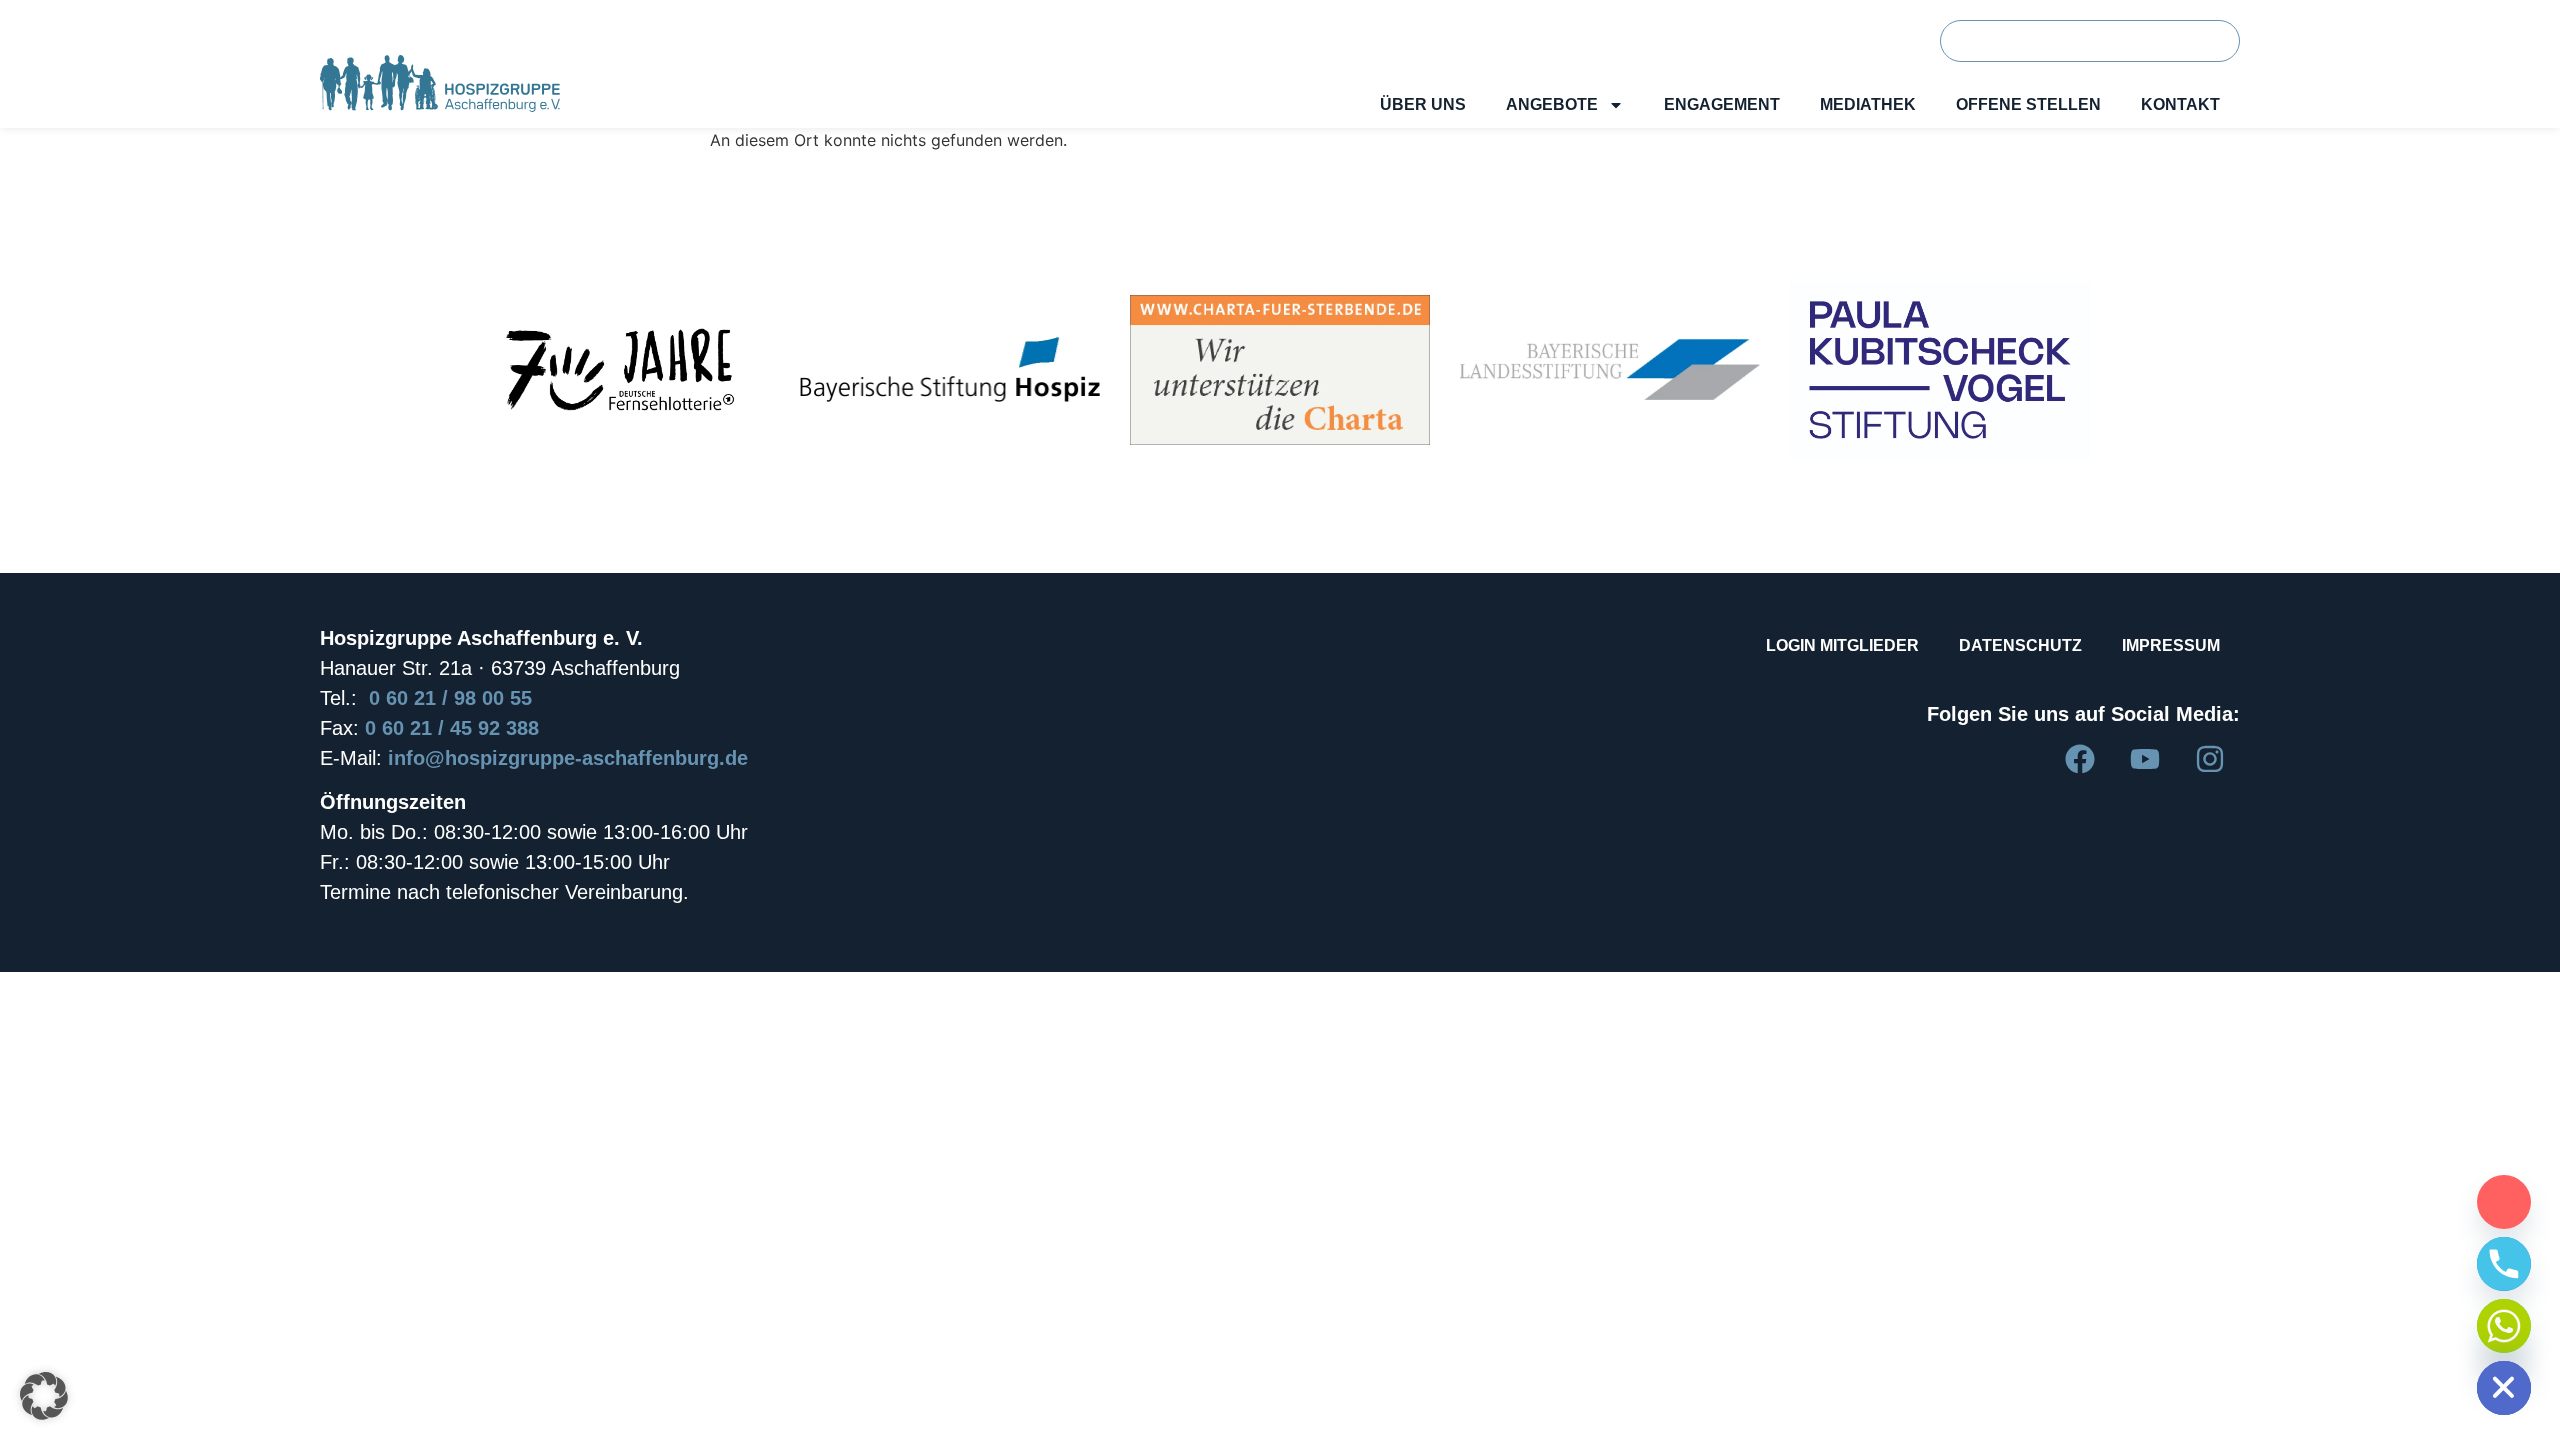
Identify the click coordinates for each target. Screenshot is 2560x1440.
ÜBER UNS (1423, 104)
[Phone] (2504, 1264)
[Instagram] (2210, 759)
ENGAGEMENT (1722, 104)
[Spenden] (2504, 1202)
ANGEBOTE (1552, 104)
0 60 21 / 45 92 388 (452, 728)
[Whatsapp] (2504, 1326)
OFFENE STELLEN (2028, 104)
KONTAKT (2180, 104)
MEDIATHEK (1868, 104)
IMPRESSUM (2171, 645)
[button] (44, 1396)
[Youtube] (2145, 759)
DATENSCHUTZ (2020, 645)
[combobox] (2056, 41)
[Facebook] (2080, 759)
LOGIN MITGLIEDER (1842, 645)
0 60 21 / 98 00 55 (450, 698)
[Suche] (2205, 41)
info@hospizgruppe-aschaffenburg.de (568, 758)
